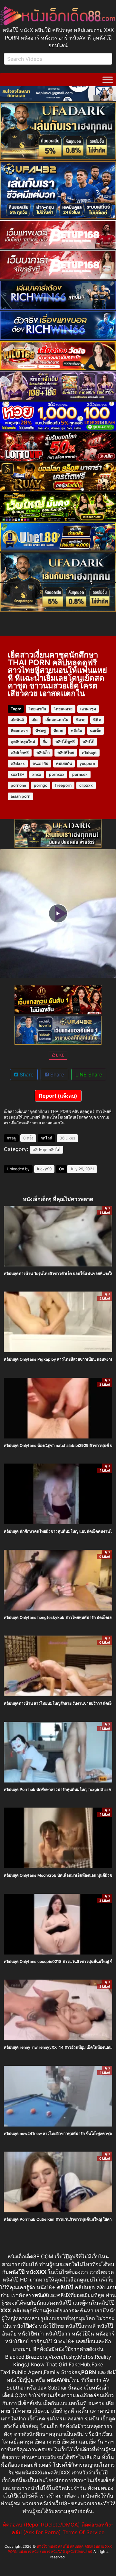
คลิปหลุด (89, 753)
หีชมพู (41, 731)
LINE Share (89, 1075)
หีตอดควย (19, 731)
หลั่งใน (77, 731)
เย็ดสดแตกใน (57, 720)
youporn (87, 763)
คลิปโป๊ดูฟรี (65, 742)
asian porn (20, 796)
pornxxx (57, 774)
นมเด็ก (96, 731)
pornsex (80, 774)
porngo (41, 785)
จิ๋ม (45, 742)
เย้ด (35, 720)
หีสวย (81, 720)
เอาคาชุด (88, 709)
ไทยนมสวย (63, 709)
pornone (18, 785)
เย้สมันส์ (17, 720)
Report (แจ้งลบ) (58, 1096)
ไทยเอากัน (37, 709)
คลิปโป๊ (88, 742)
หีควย (58, 731)
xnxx (37, 774)
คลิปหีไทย (66, 753)
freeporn (63, 785)
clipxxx (86, 785)
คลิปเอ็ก (43, 753)
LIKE (60, 1055)
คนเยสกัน (64, 763)
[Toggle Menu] (108, 80)
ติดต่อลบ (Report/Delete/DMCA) (41, 2525)
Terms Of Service (83, 2532)
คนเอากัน (40, 763)
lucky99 (44, 1169)
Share (26, 1075)
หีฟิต (97, 720)
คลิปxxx (18, 763)
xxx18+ (18, 774)
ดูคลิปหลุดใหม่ (23, 742)
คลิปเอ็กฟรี (20, 753)
